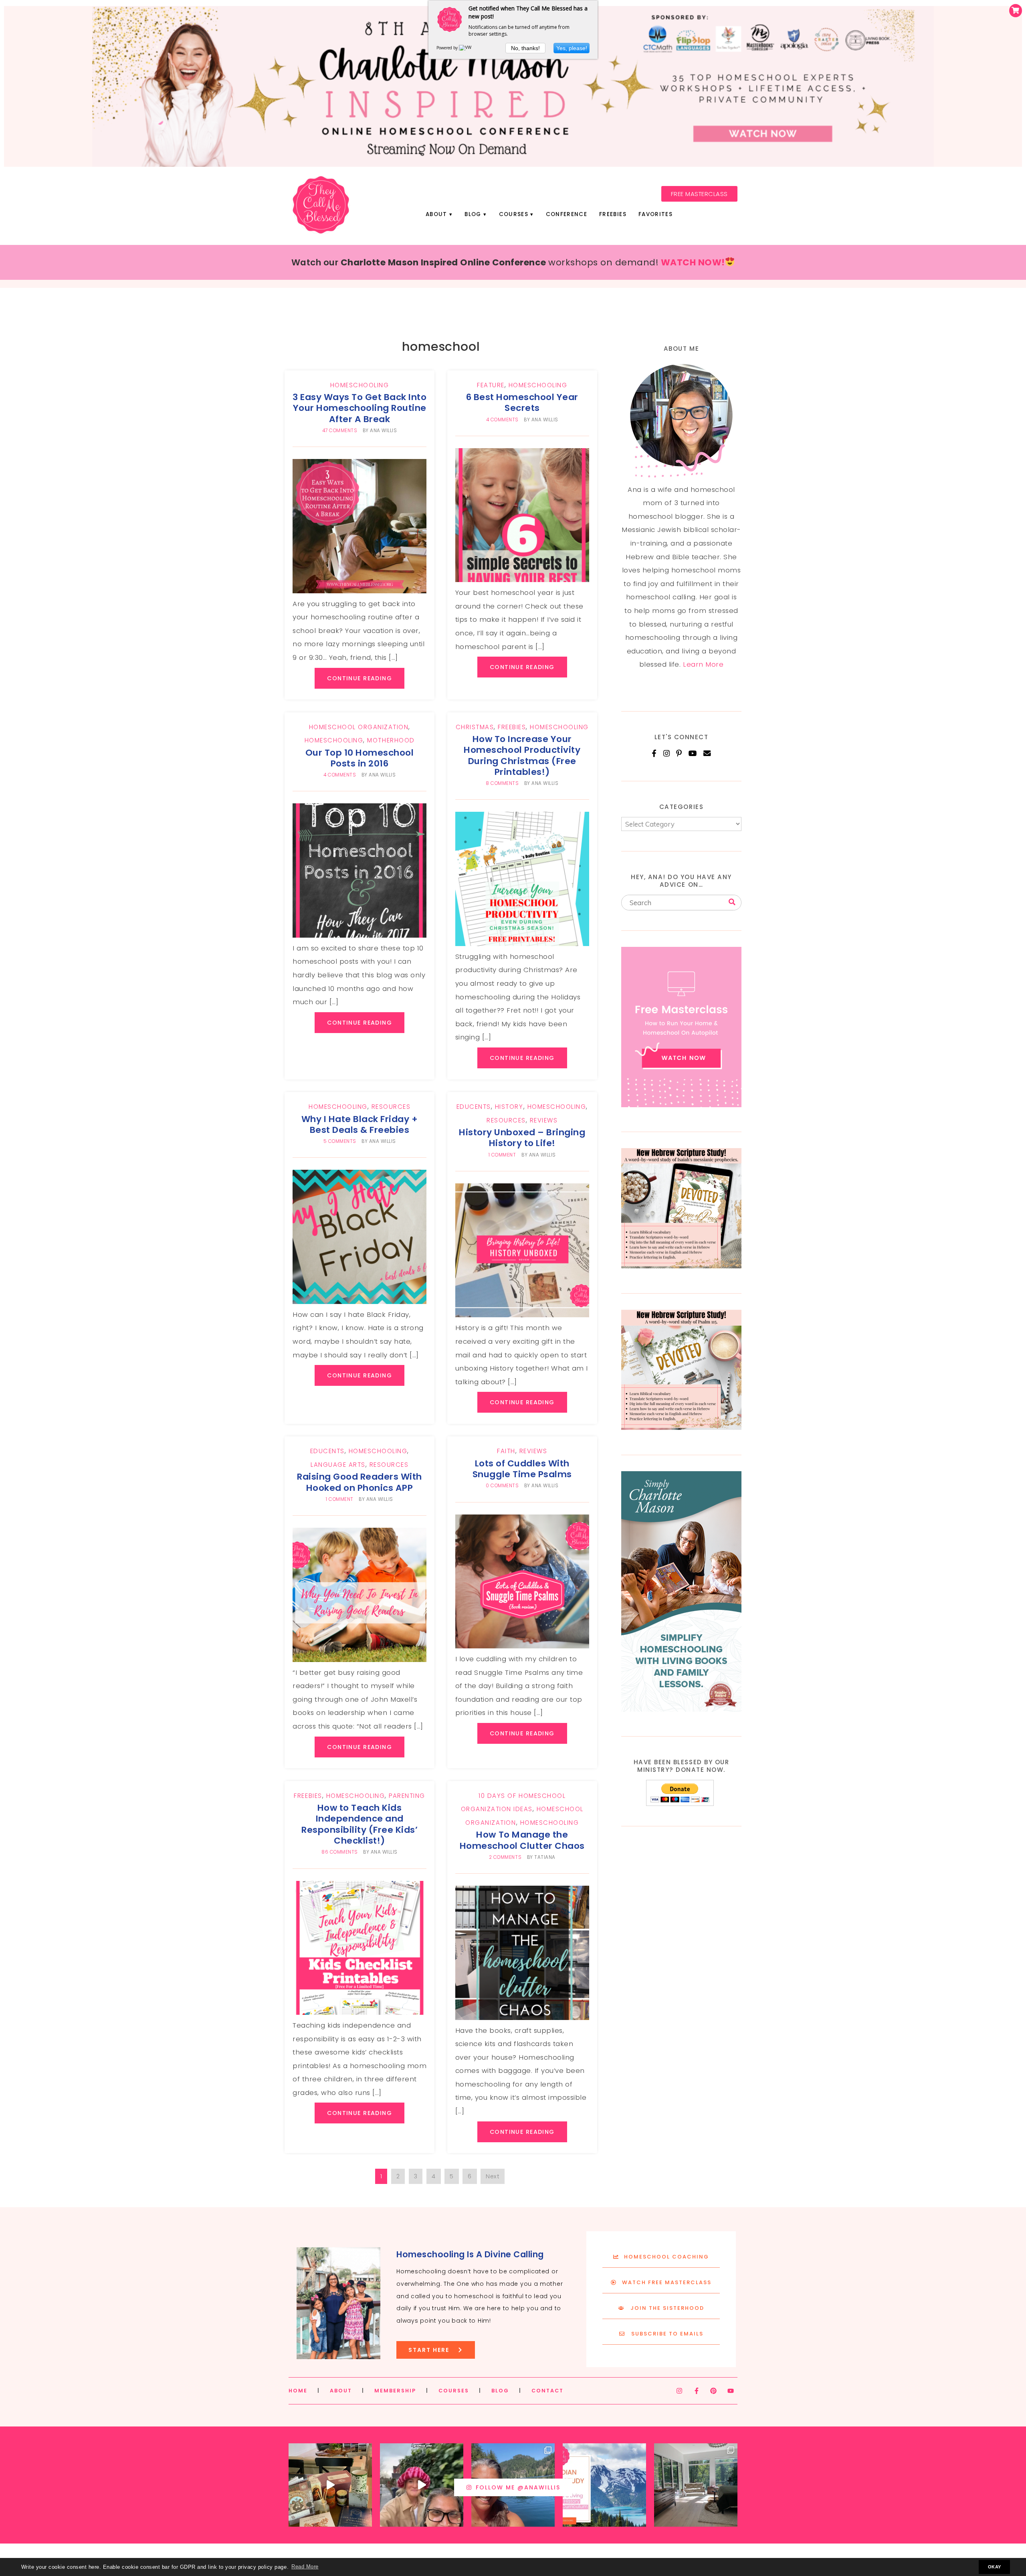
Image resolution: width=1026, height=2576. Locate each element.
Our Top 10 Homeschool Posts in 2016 (360, 758)
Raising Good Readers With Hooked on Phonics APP (360, 1482)
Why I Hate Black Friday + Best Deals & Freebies (360, 1124)
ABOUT (341, 2391)
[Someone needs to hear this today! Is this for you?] (422, 2485)
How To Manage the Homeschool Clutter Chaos (522, 1840)
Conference (567, 214)
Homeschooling (360, 385)
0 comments (502, 1486)
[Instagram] (667, 753)
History (509, 1107)
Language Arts (338, 1465)
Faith (506, 1451)
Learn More (703, 664)
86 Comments (340, 1852)
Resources (391, 1107)
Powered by (448, 48)
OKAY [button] (995, 2567)
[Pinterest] (679, 753)
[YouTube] (693, 753)
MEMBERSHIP (395, 2391)
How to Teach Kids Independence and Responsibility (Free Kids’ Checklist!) (360, 1824)
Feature (491, 385)
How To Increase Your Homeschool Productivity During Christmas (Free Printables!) (522, 755)
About (436, 214)
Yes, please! (572, 48)
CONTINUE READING (360, 678)
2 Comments (505, 1857)
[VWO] (467, 48)
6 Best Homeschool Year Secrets (522, 402)
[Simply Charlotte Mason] (681, 1709)
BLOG (500, 2391)
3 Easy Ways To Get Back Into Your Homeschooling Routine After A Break (360, 408)
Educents (474, 1107)
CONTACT (547, 2391)
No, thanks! (525, 48)
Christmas (475, 727)
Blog (473, 214)
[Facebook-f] (697, 2391)
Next (493, 2176)
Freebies (613, 214)
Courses (514, 214)
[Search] (732, 902)
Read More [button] (305, 2567)
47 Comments (340, 431)
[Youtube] (731, 2391)
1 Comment (502, 1155)
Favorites (655, 214)
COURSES (454, 2391)
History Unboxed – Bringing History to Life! (522, 1138)
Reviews (544, 1120)
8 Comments (502, 783)
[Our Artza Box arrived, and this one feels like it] (330, 2485)
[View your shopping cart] (1016, 11)
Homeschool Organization (359, 727)
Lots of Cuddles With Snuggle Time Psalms (522, 1469)
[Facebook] (654, 753)
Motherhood (391, 740)
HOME (298, 2391)
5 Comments (340, 1141)
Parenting (407, 1796)
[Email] (707, 753)
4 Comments (502, 420)
